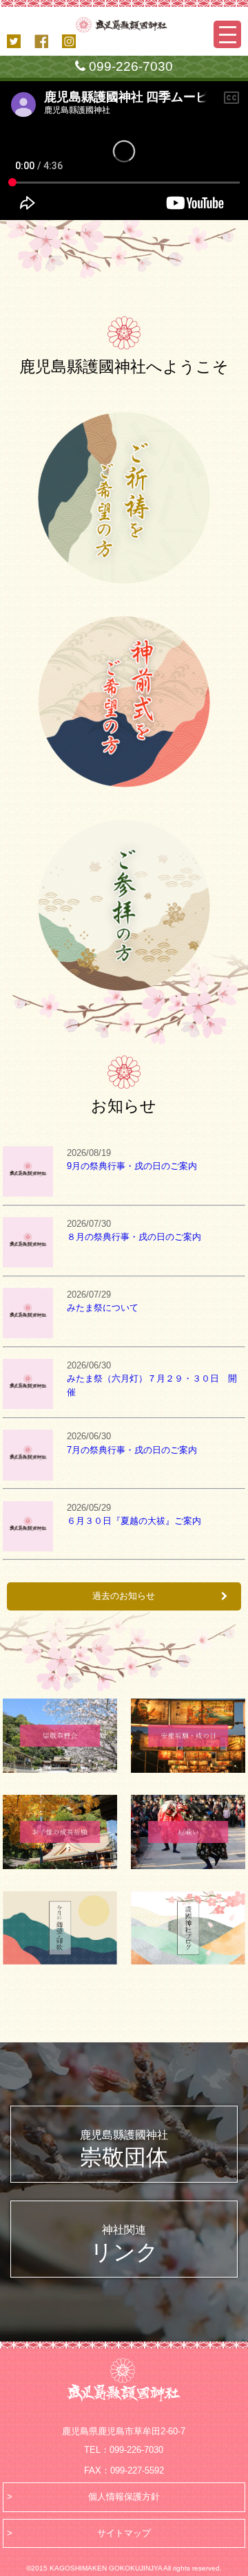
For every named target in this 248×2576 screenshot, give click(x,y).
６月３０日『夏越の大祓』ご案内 (134, 1521)
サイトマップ (124, 2533)
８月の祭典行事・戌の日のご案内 (134, 1237)
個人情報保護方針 (124, 2497)
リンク (124, 2244)
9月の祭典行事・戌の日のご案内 (132, 1166)
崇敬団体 (124, 2149)
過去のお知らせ (124, 1596)
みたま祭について (103, 1308)
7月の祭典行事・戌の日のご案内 (132, 1450)
